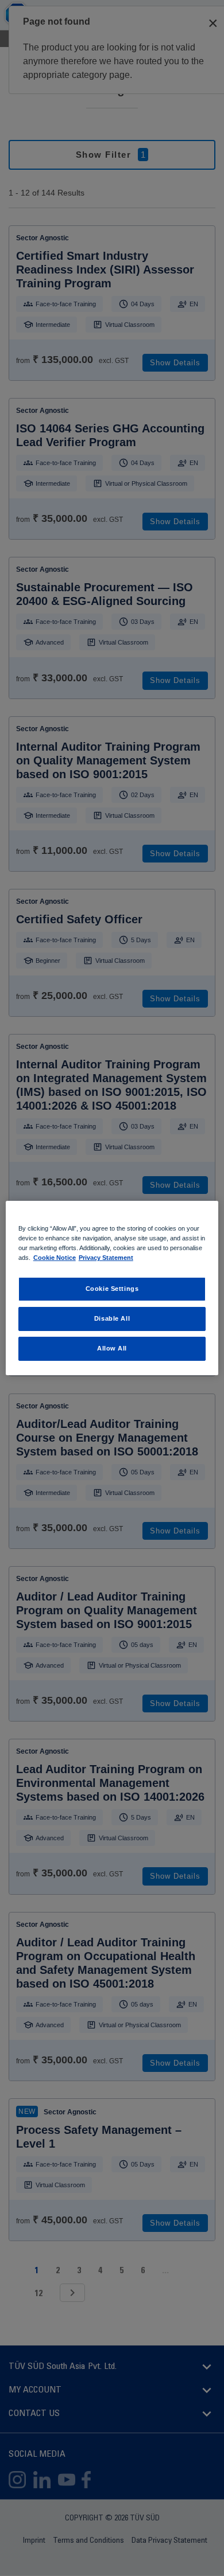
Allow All (112, 1348)
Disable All (112, 1318)
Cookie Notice (55, 1258)
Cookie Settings (112, 1289)
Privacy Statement (106, 1258)
